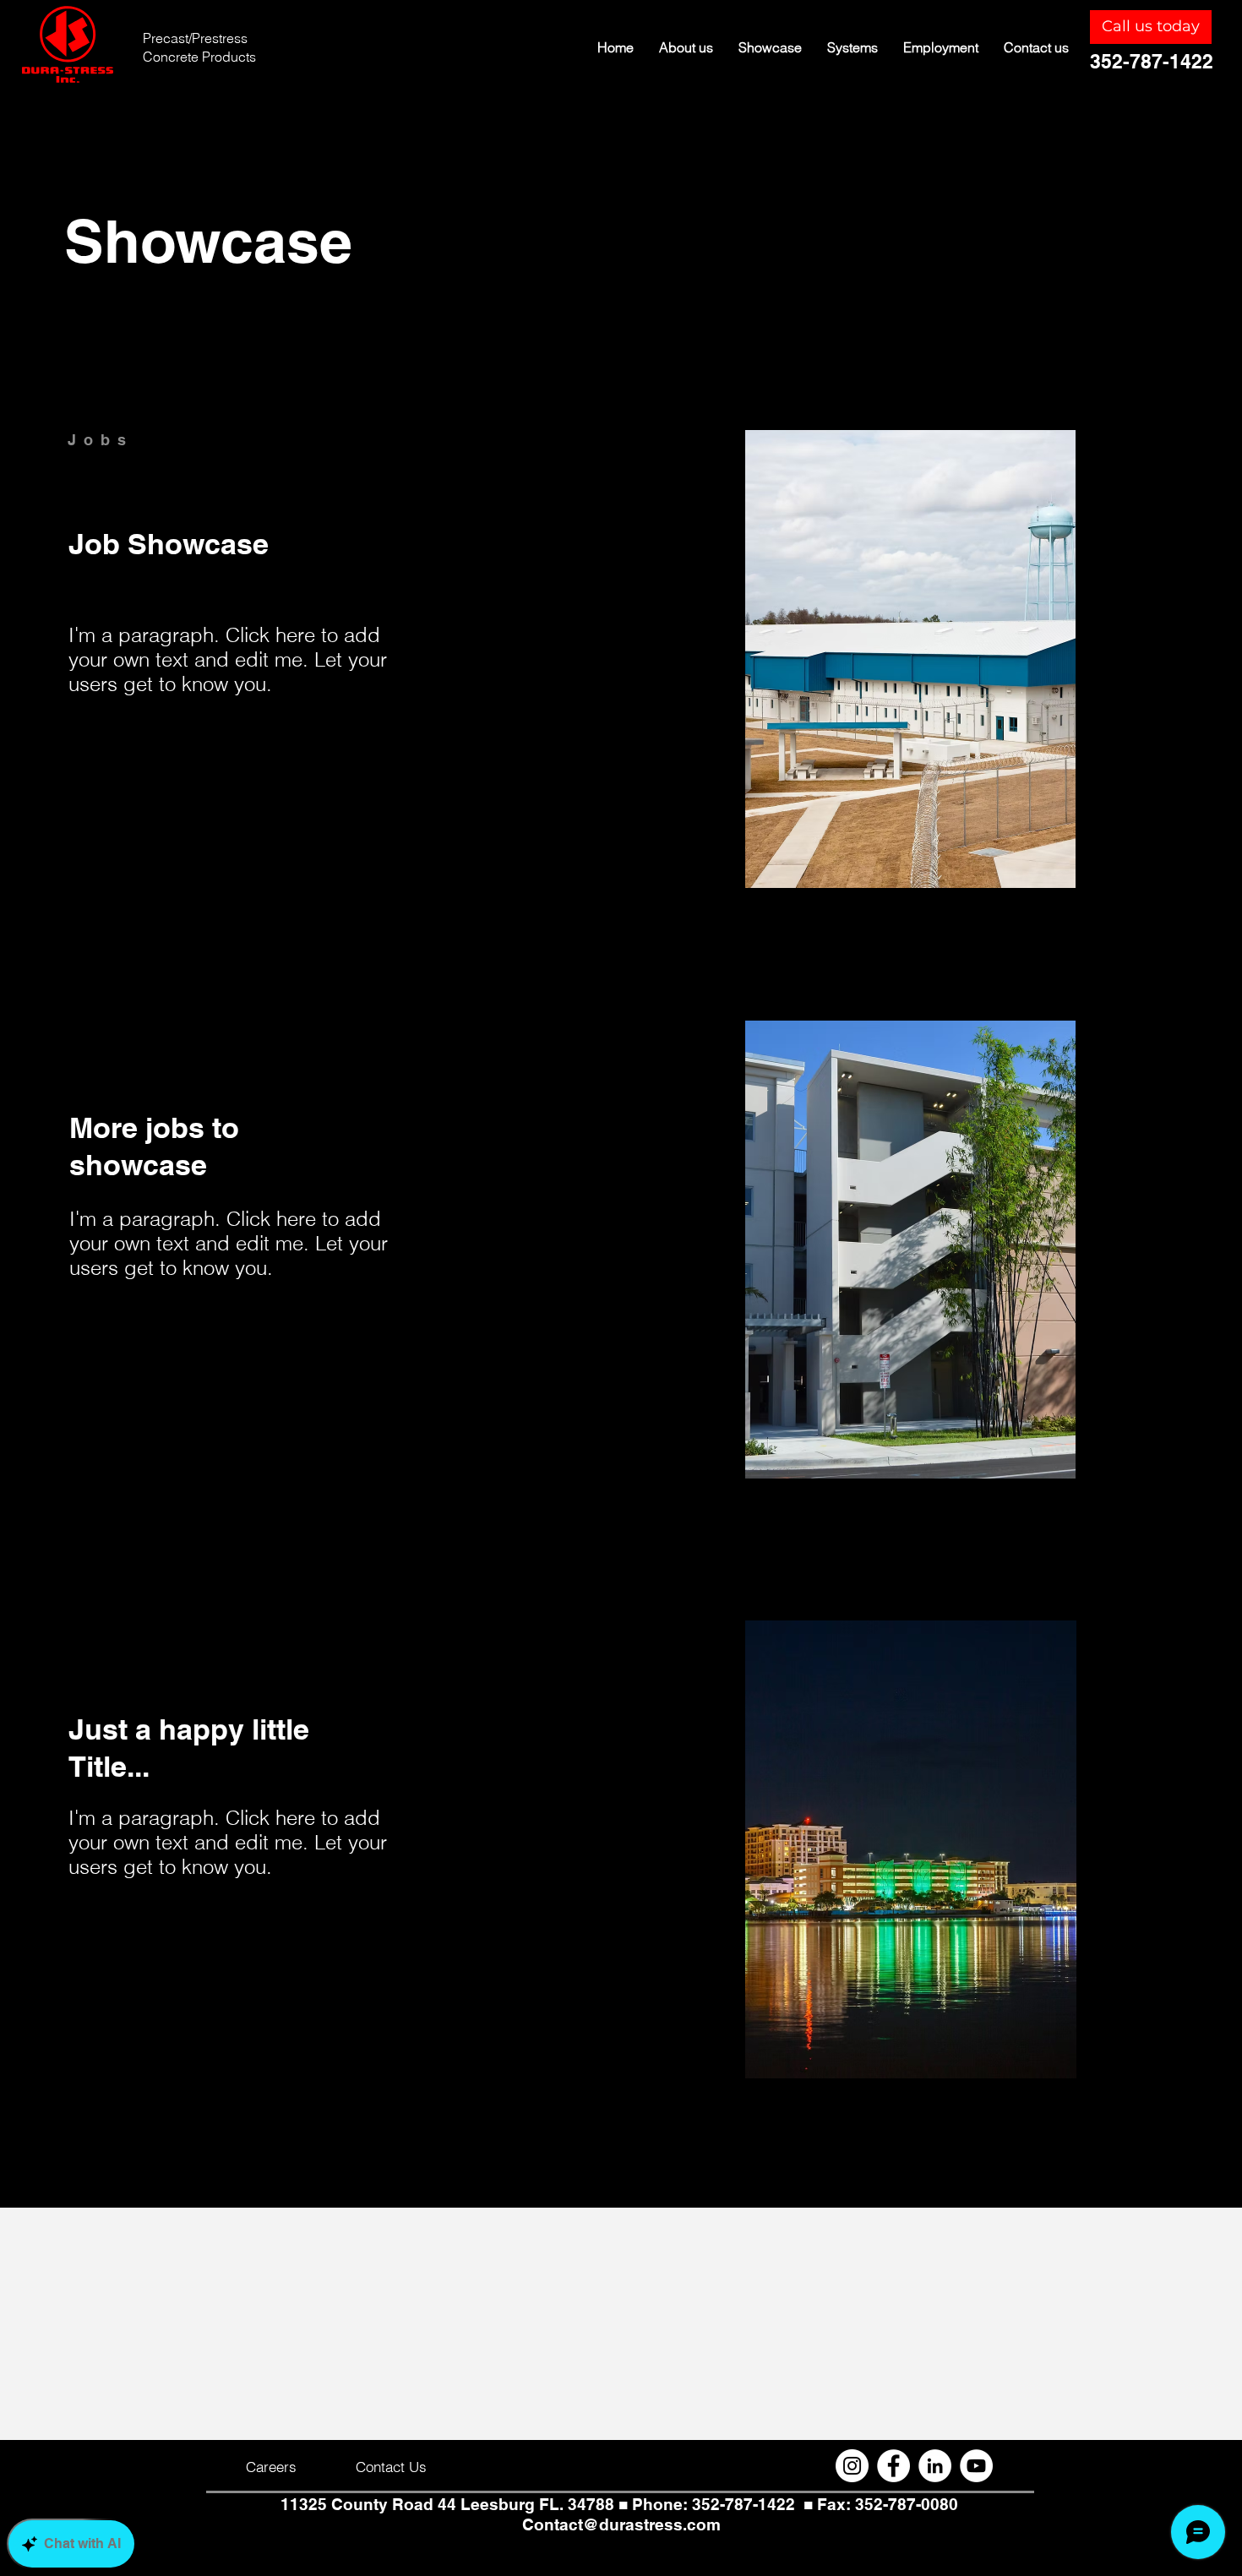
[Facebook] (893, 2466)
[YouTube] (976, 2466)
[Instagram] (852, 2466)
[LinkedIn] (935, 2466)
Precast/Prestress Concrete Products (199, 47)
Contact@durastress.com (621, 2524)
